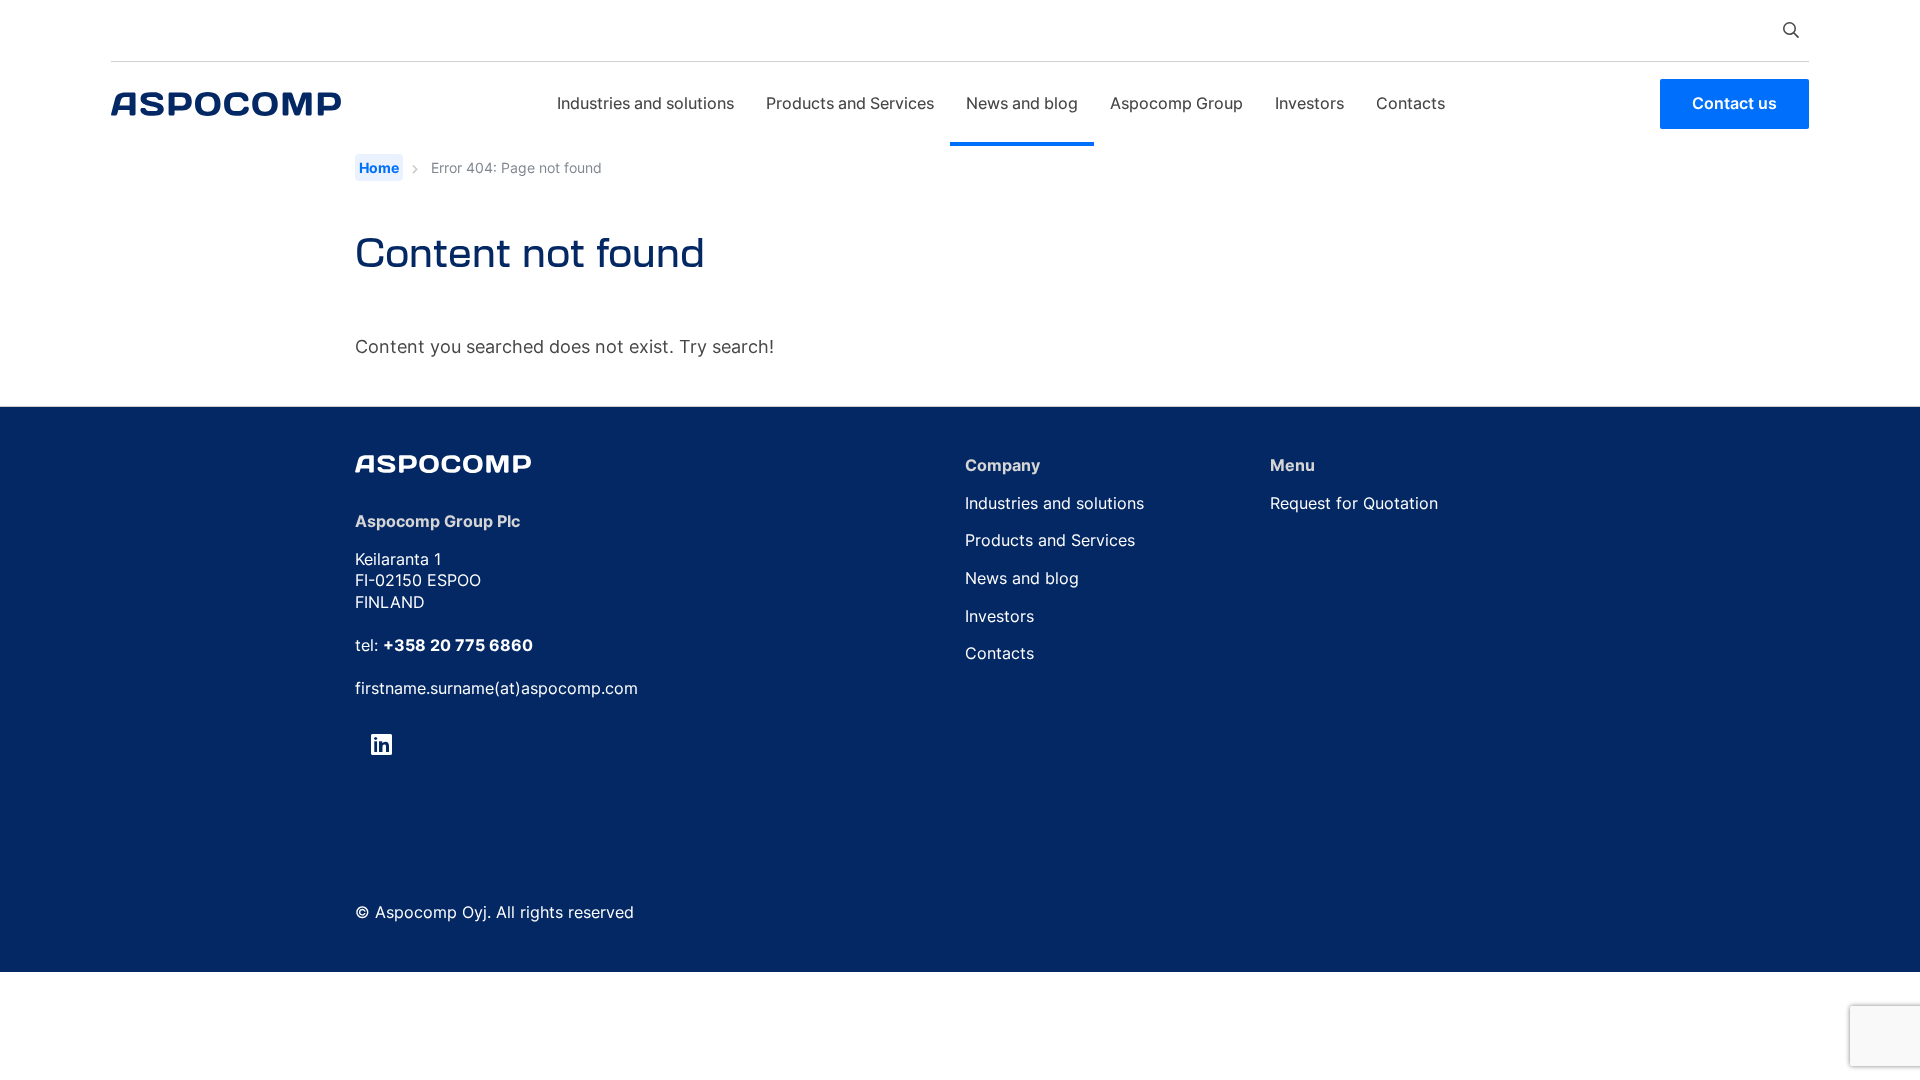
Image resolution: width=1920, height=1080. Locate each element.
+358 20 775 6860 (458, 645)
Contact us (1734, 103)
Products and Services (850, 103)
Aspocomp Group (1176, 103)
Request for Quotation (1354, 503)
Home (379, 167)
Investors (1309, 103)
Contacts (1410, 103)
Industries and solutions (645, 103)
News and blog (1022, 103)
